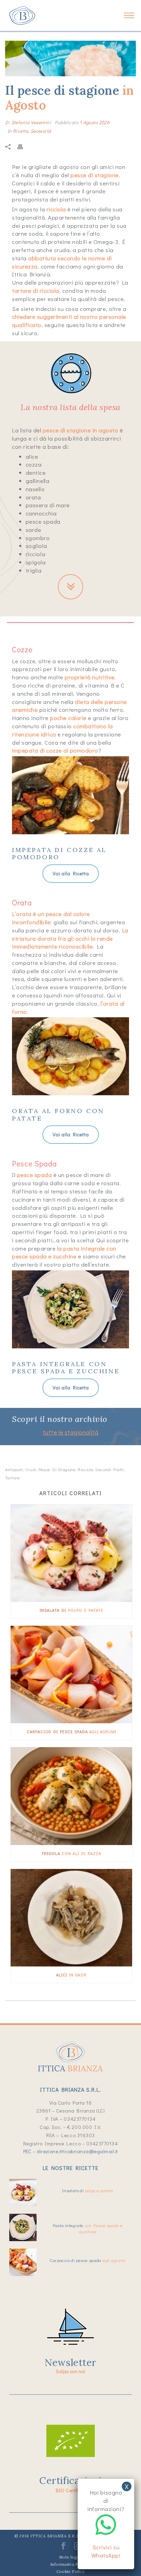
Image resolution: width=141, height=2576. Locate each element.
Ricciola (85, 1469)
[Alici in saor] (71, 1918)
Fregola (72, 1853)
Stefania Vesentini (31, 122)
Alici (71, 1975)
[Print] (24, 146)
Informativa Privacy (70, 2564)
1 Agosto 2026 (95, 122)
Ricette (21, 131)
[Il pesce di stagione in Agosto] (70, 58)
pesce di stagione (57, 1469)
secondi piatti (109, 1469)
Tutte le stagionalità (70, 1432)
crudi (31, 1469)
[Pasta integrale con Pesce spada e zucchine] (23, 2227)
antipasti (14, 1469)
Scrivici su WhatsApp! (106, 2551)
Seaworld (41, 131)
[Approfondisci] (70, 586)
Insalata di (72, 1610)
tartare (13, 1477)
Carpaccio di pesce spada (72, 1731)
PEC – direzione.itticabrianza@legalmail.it (71, 2151)
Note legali (70, 2557)
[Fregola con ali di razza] (71, 1796)
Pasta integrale (88, 2228)
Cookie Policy (71, 2571)
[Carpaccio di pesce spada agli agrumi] (71, 1675)
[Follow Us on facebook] (63, 2548)
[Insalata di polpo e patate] (71, 1553)
